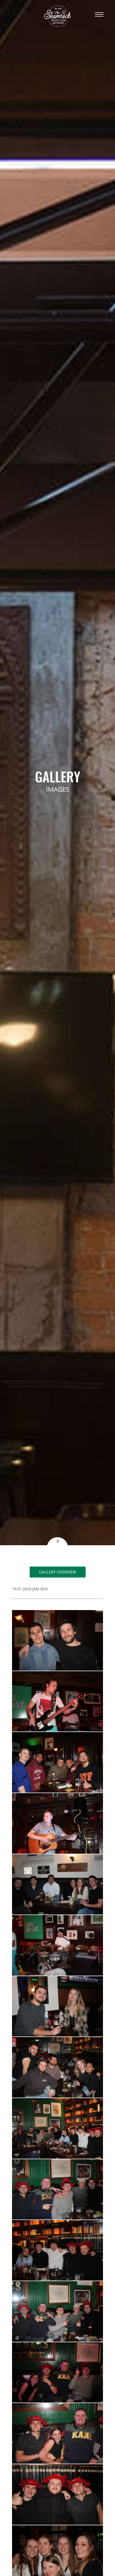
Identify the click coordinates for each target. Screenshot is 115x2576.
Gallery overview (58, 1572)
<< (57, 1541)
